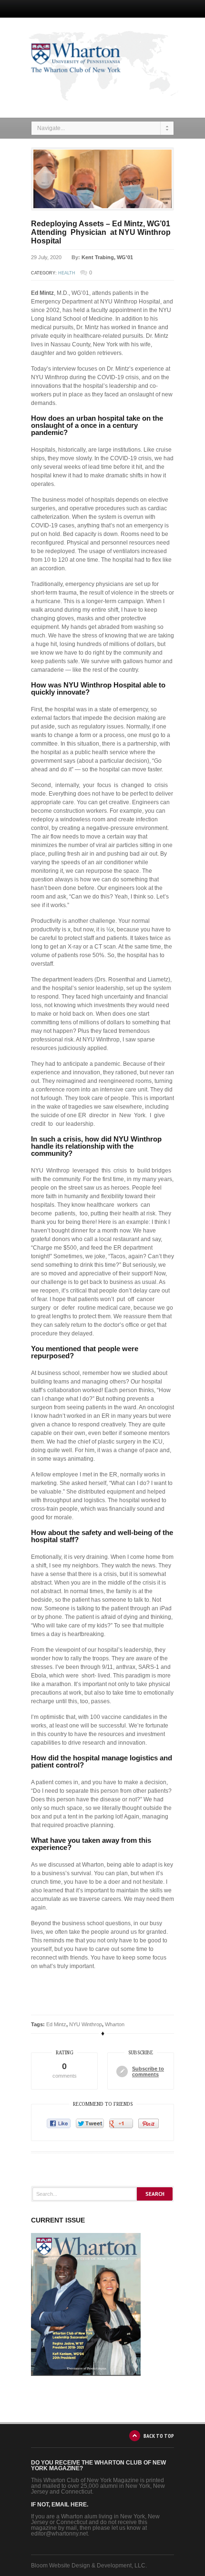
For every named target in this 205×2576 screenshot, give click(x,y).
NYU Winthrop (86, 2024)
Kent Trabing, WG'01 (107, 257)
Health (67, 273)
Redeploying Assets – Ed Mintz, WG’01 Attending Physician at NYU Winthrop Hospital (101, 232)
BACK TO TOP (159, 2436)
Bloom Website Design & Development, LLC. (89, 2566)
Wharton (115, 2024)
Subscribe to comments (148, 2071)
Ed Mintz (56, 2024)
